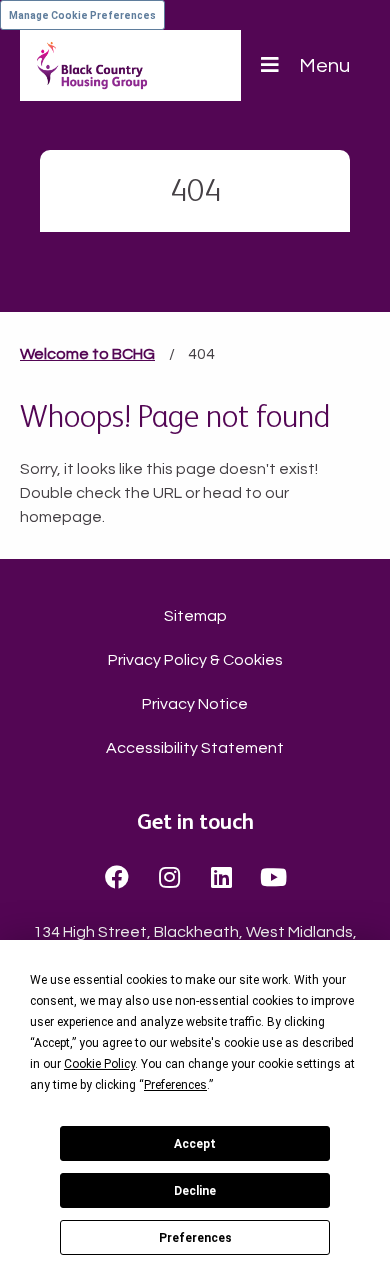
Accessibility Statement (195, 748)
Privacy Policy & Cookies (195, 660)
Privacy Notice (195, 704)
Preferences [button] (175, 1085)
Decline (195, 1191)
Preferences (195, 1238)
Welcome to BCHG (87, 354)
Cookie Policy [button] (99, 1064)
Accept (195, 1144)
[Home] (92, 65)
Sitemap (195, 616)
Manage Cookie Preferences (82, 15)
